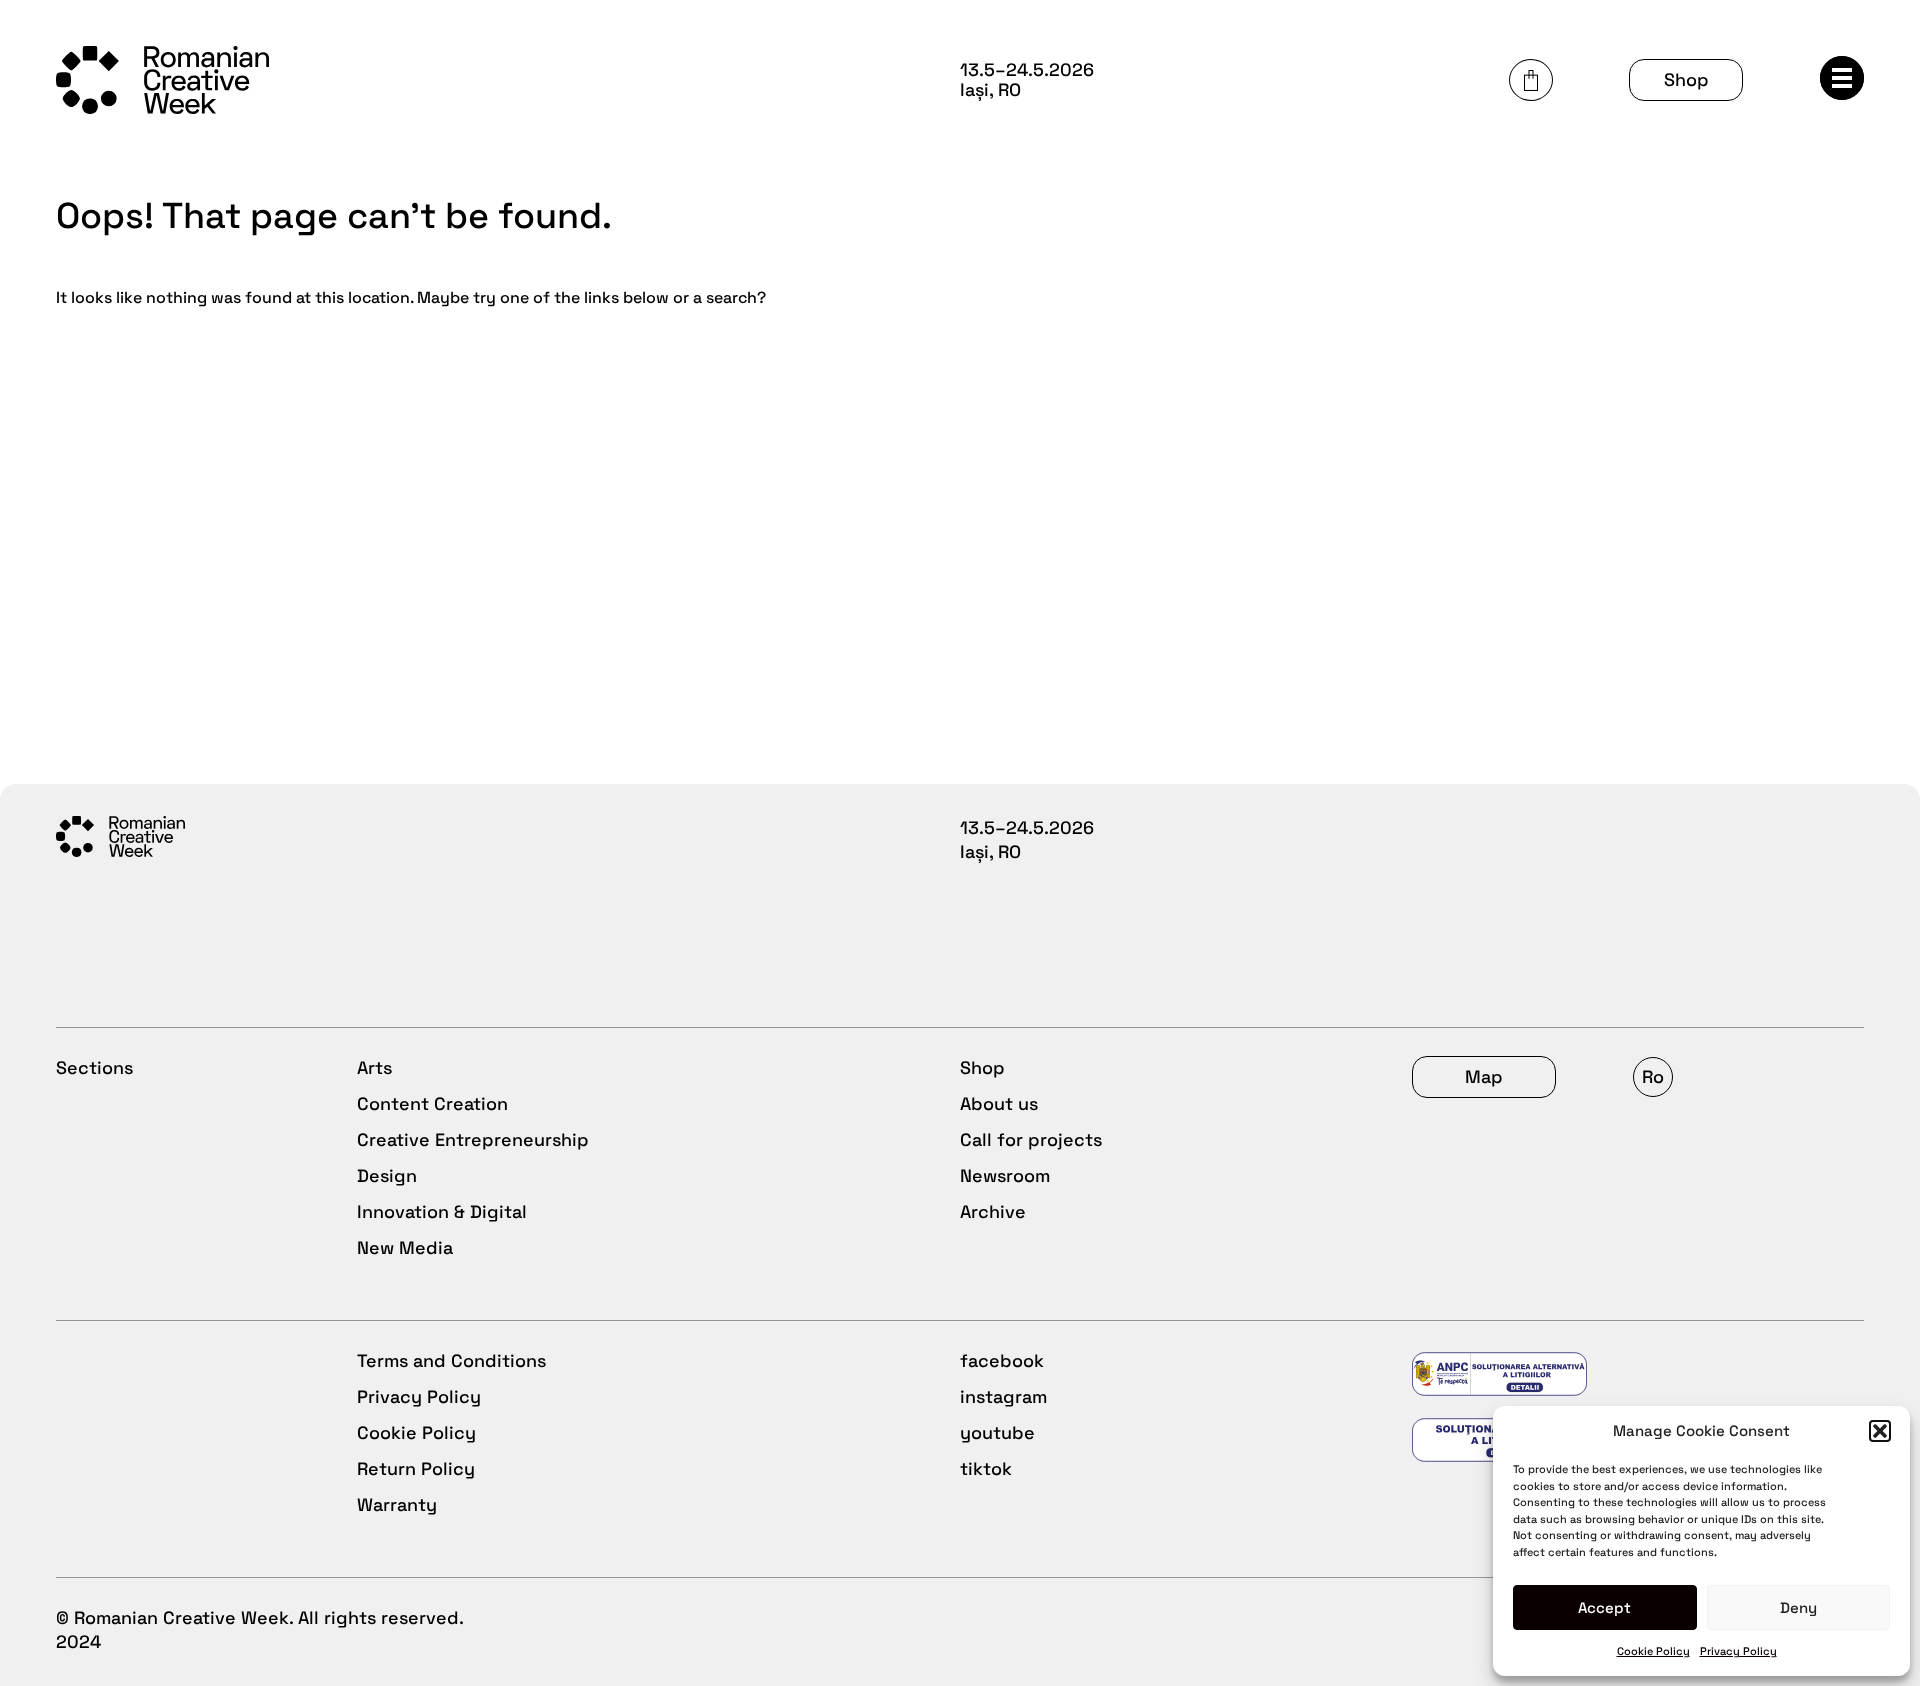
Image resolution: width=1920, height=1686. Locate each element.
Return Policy (416, 1468)
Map (1484, 1076)
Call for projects (1031, 1139)
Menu (1842, 78)
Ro (1653, 1076)
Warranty (397, 1504)
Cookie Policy (1653, 1651)
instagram (1003, 1396)
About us (999, 1103)
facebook (1002, 1360)
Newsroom (1005, 1175)
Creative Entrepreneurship (473, 1139)
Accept (1604, 1607)
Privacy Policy (1738, 1651)
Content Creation (432, 1103)
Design (387, 1175)
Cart (1531, 80)
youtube (997, 1432)
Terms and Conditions (451, 1360)
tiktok (986, 1468)
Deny (1798, 1607)
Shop (1686, 79)
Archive (993, 1211)
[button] (1880, 1431)
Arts (374, 1067)
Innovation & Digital (442, 1211)
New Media (405, 1247)
